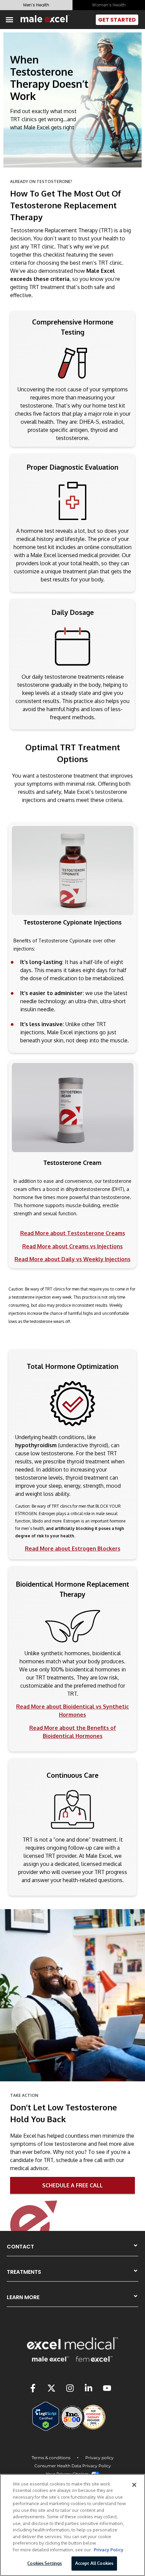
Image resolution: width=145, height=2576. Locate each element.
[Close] (134, 2485)
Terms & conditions (52, 2458)
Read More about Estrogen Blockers (73, 1549)
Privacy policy (99, 2458)
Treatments (24, 2272)
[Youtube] (107, 2388)
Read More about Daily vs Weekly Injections (72, 1259)
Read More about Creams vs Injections (72, 1246)
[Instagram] (70, 2388)
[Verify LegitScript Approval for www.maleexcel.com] (46, 2429)
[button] (9, 20)
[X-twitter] (52, 2388)
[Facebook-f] (33, 2388)
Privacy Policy (109, 2550)
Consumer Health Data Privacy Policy (73, 2466)
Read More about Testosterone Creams (73, 1233)
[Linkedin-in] (89, 2388)
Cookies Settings (45, 2563)
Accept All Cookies (94, 2563)
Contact (20, 2247)
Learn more (23, 2297)
